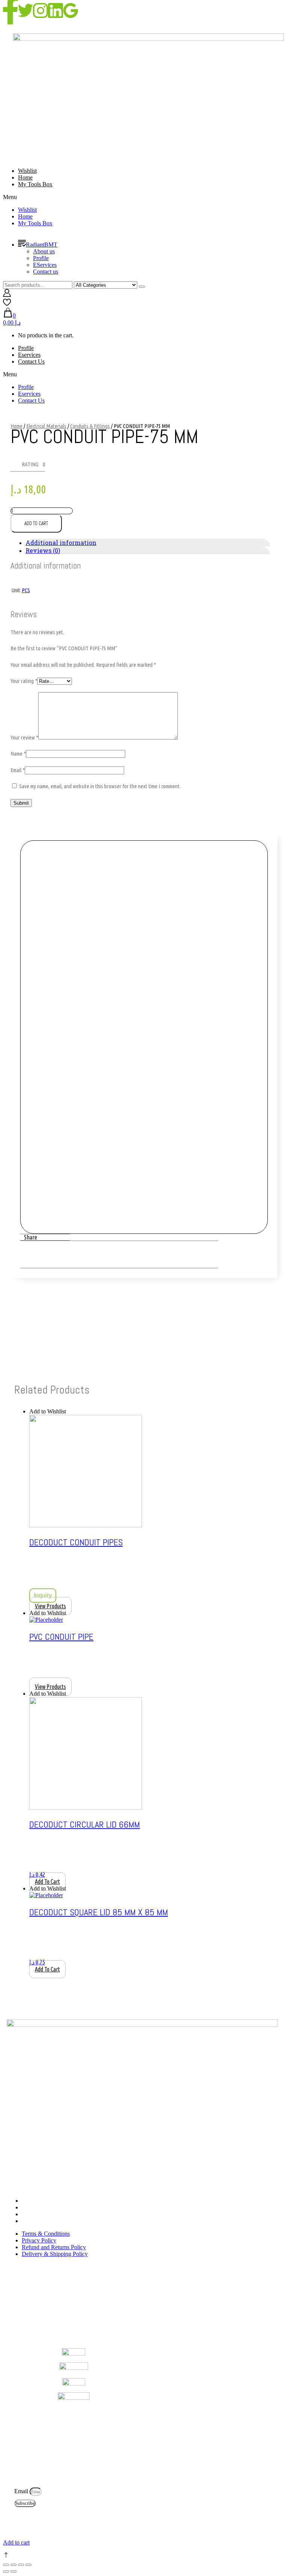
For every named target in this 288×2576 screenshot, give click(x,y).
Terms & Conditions (46, 2201)
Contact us (46, 272)
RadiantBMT (42, 245)
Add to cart (36, 523)
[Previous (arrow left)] (6, 2572)
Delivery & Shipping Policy (55, 2221)
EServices (45, 265)
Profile (41, 258)
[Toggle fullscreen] (21, 2565)
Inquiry (43, 1595)
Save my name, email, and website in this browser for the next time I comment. (100, 786)
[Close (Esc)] (6, 2565)
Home (25, 177)
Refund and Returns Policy (54, 2214)
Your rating (24, 681)
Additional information (61, 543)
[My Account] (7, 295)
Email (18, 770)
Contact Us (31, 361)
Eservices (29, 355)
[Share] (13, 2565)
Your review (24, 737)
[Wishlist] (7, 304)
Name (18, 754)
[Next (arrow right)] (13, 2572)
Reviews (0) (43, 550)
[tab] (148, 543)
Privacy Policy (39, 2207)
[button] (144, 197)
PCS (26, 590)
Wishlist (27, 171)
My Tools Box (35, 184)
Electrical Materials (46, 426)
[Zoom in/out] (28, 2565)
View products (50, 1606)
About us (44, 251)
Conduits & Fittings (90, 426)
